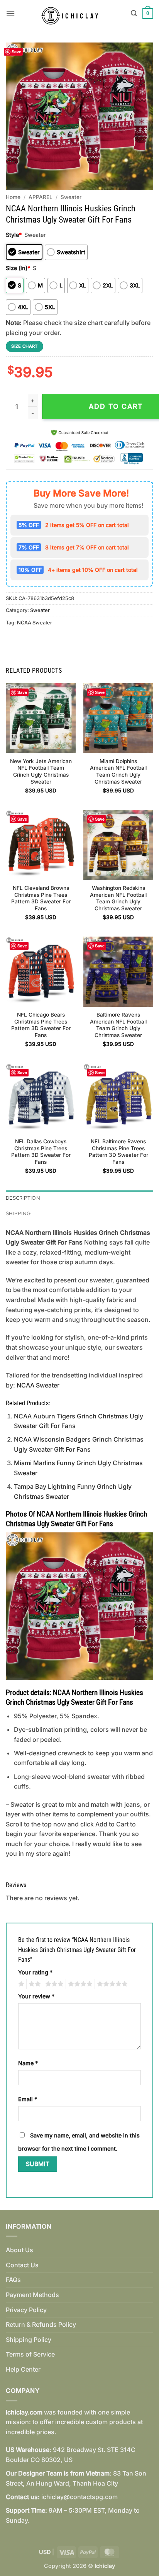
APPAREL (41, 197)
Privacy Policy (26, 2310)
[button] (10, 13)
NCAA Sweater (35, 623)
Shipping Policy (29, 2340)
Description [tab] (23, 1198)
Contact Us (22, 2265)
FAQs (13, 2280)
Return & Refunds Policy (41, 2324)
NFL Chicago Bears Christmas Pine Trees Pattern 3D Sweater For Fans (41, 1025)
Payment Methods (32, 2295)
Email (28, 2099)
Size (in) (18, 268)
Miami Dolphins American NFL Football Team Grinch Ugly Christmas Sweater (118, 771)
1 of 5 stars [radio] (20, 1984)
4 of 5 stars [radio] (79, 1984)
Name (28, 2063)
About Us (19, 2250)
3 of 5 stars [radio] (53, 1984)
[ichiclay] (73, 14)
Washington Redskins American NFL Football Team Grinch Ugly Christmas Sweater (118, 898)
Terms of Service (30, 2354)
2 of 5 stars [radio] (34, 1984)
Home (13, 197)
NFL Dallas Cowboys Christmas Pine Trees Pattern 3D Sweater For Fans (41, 1152)
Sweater (71, 197)
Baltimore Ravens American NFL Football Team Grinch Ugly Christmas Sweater (118, 1025)
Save (16, 52)
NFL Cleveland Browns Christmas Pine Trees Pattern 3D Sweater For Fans (41, 898)
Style (14, 235)
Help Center (23, 2369)
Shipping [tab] (18, 1213)
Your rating (35, 1972)
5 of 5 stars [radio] (111, 1984)
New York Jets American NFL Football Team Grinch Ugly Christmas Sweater (41, 771)
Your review (36, 1996)
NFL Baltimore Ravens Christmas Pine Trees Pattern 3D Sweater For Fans (118, 1152)
